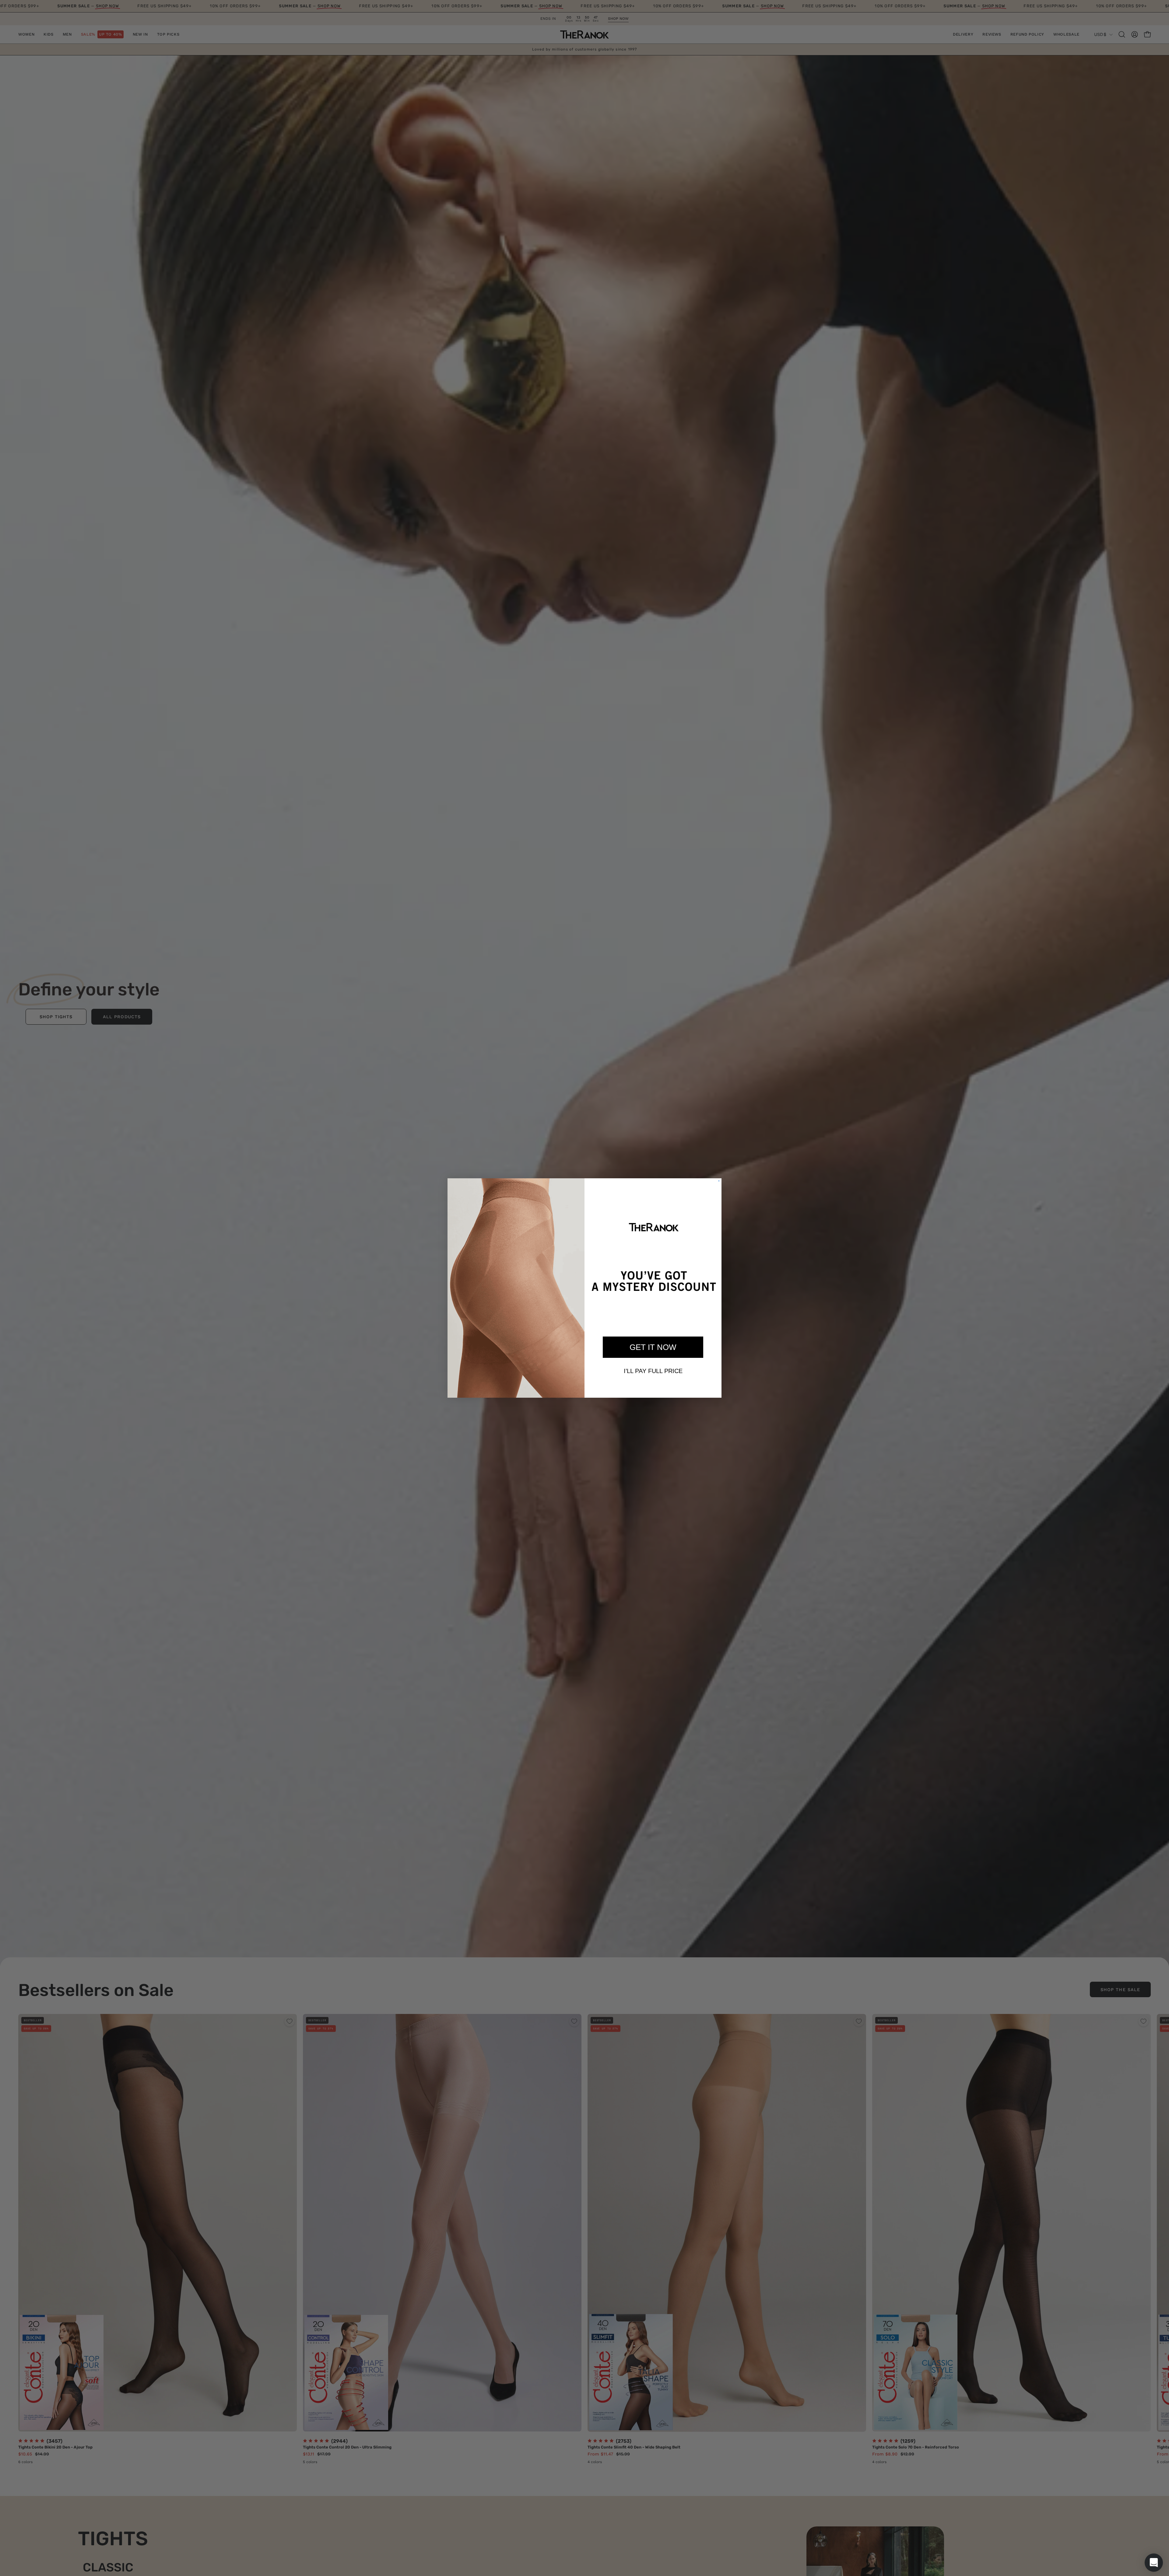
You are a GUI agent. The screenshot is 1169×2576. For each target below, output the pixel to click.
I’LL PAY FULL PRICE (653, 1371)
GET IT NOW (653, 1347)
